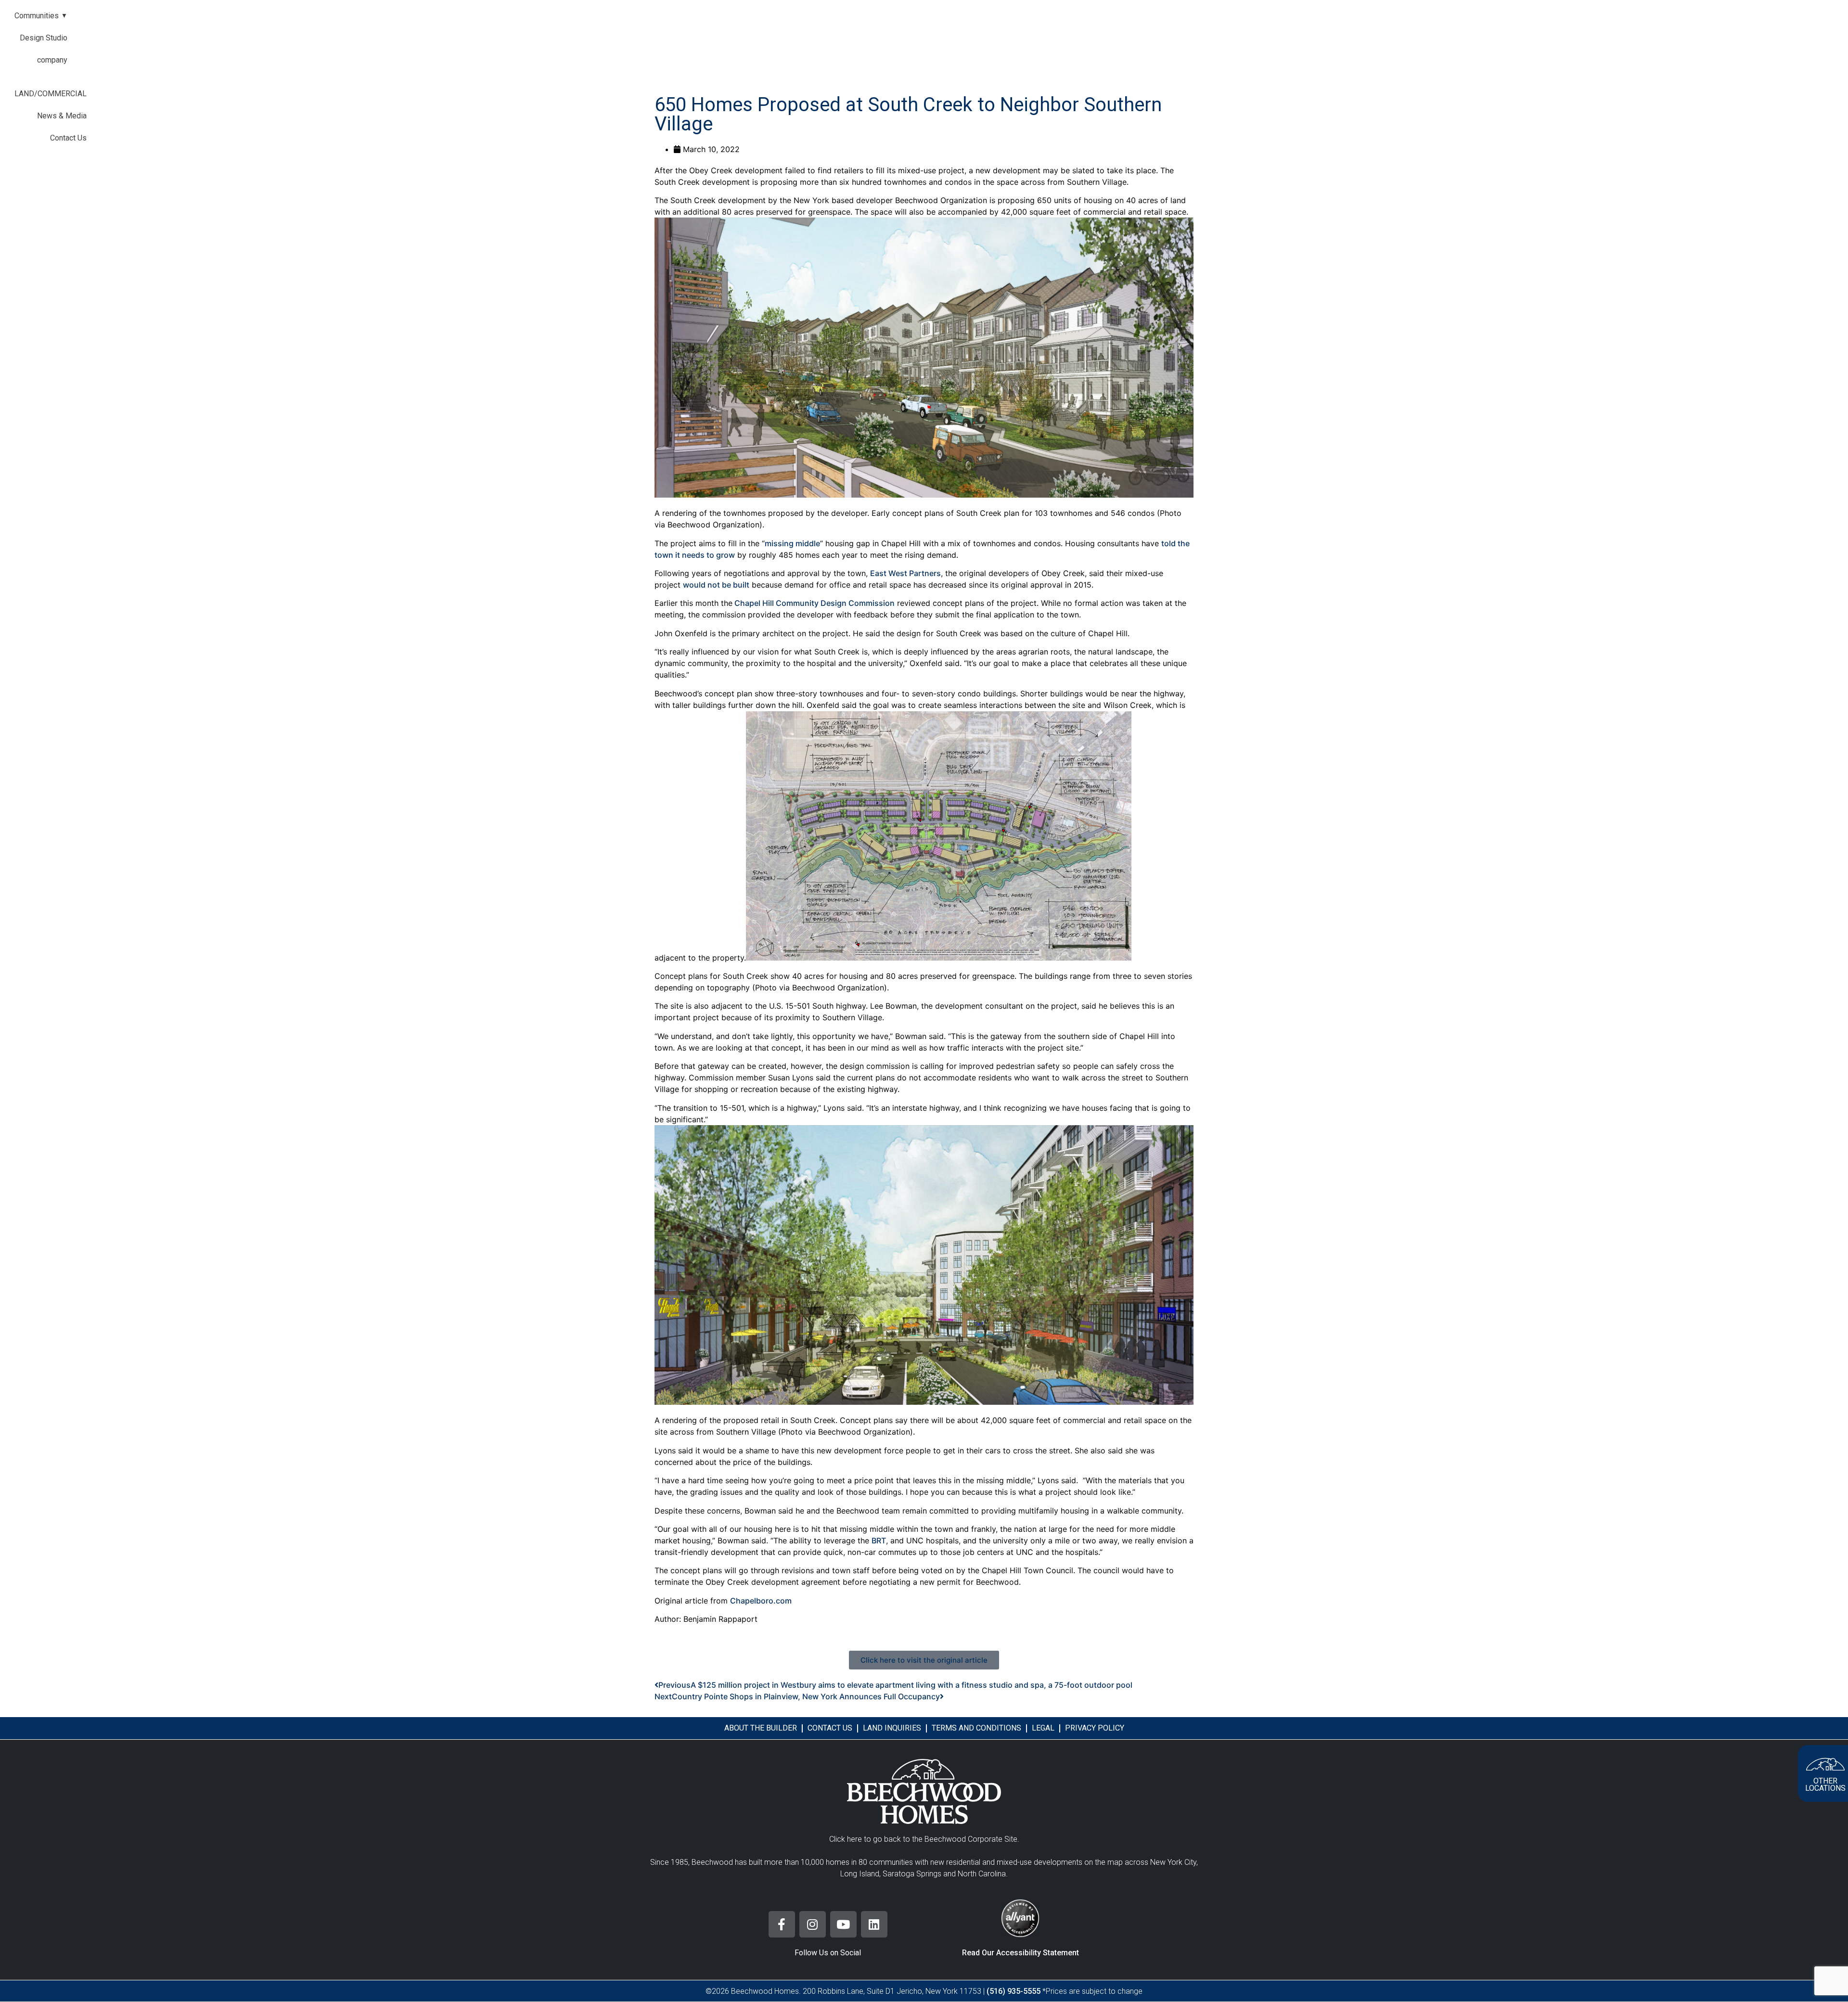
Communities (41, 16)
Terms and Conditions (976, 1728)
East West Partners (905, 573)
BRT (879, 1540)
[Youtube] (843, 1924)
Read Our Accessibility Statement (1020, 1953)
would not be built (716, 585)
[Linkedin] (874, 1924)
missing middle (792, 543)
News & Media (62, 116)
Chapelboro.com (761, 1601)
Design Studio (44, 38)
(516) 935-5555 (1014, 1991)
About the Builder (761, 1728)
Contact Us (68, 138)
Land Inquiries (892, 1728)
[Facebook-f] (782, 1924)
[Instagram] (813, 1924)
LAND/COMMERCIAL (51, 94)
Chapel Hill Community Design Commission (814, 603)
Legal (1043, 1728)
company (52, 60)
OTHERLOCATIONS (1825, 1784)
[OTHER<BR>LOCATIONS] (1825, 1764)
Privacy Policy (1095, 1728)
